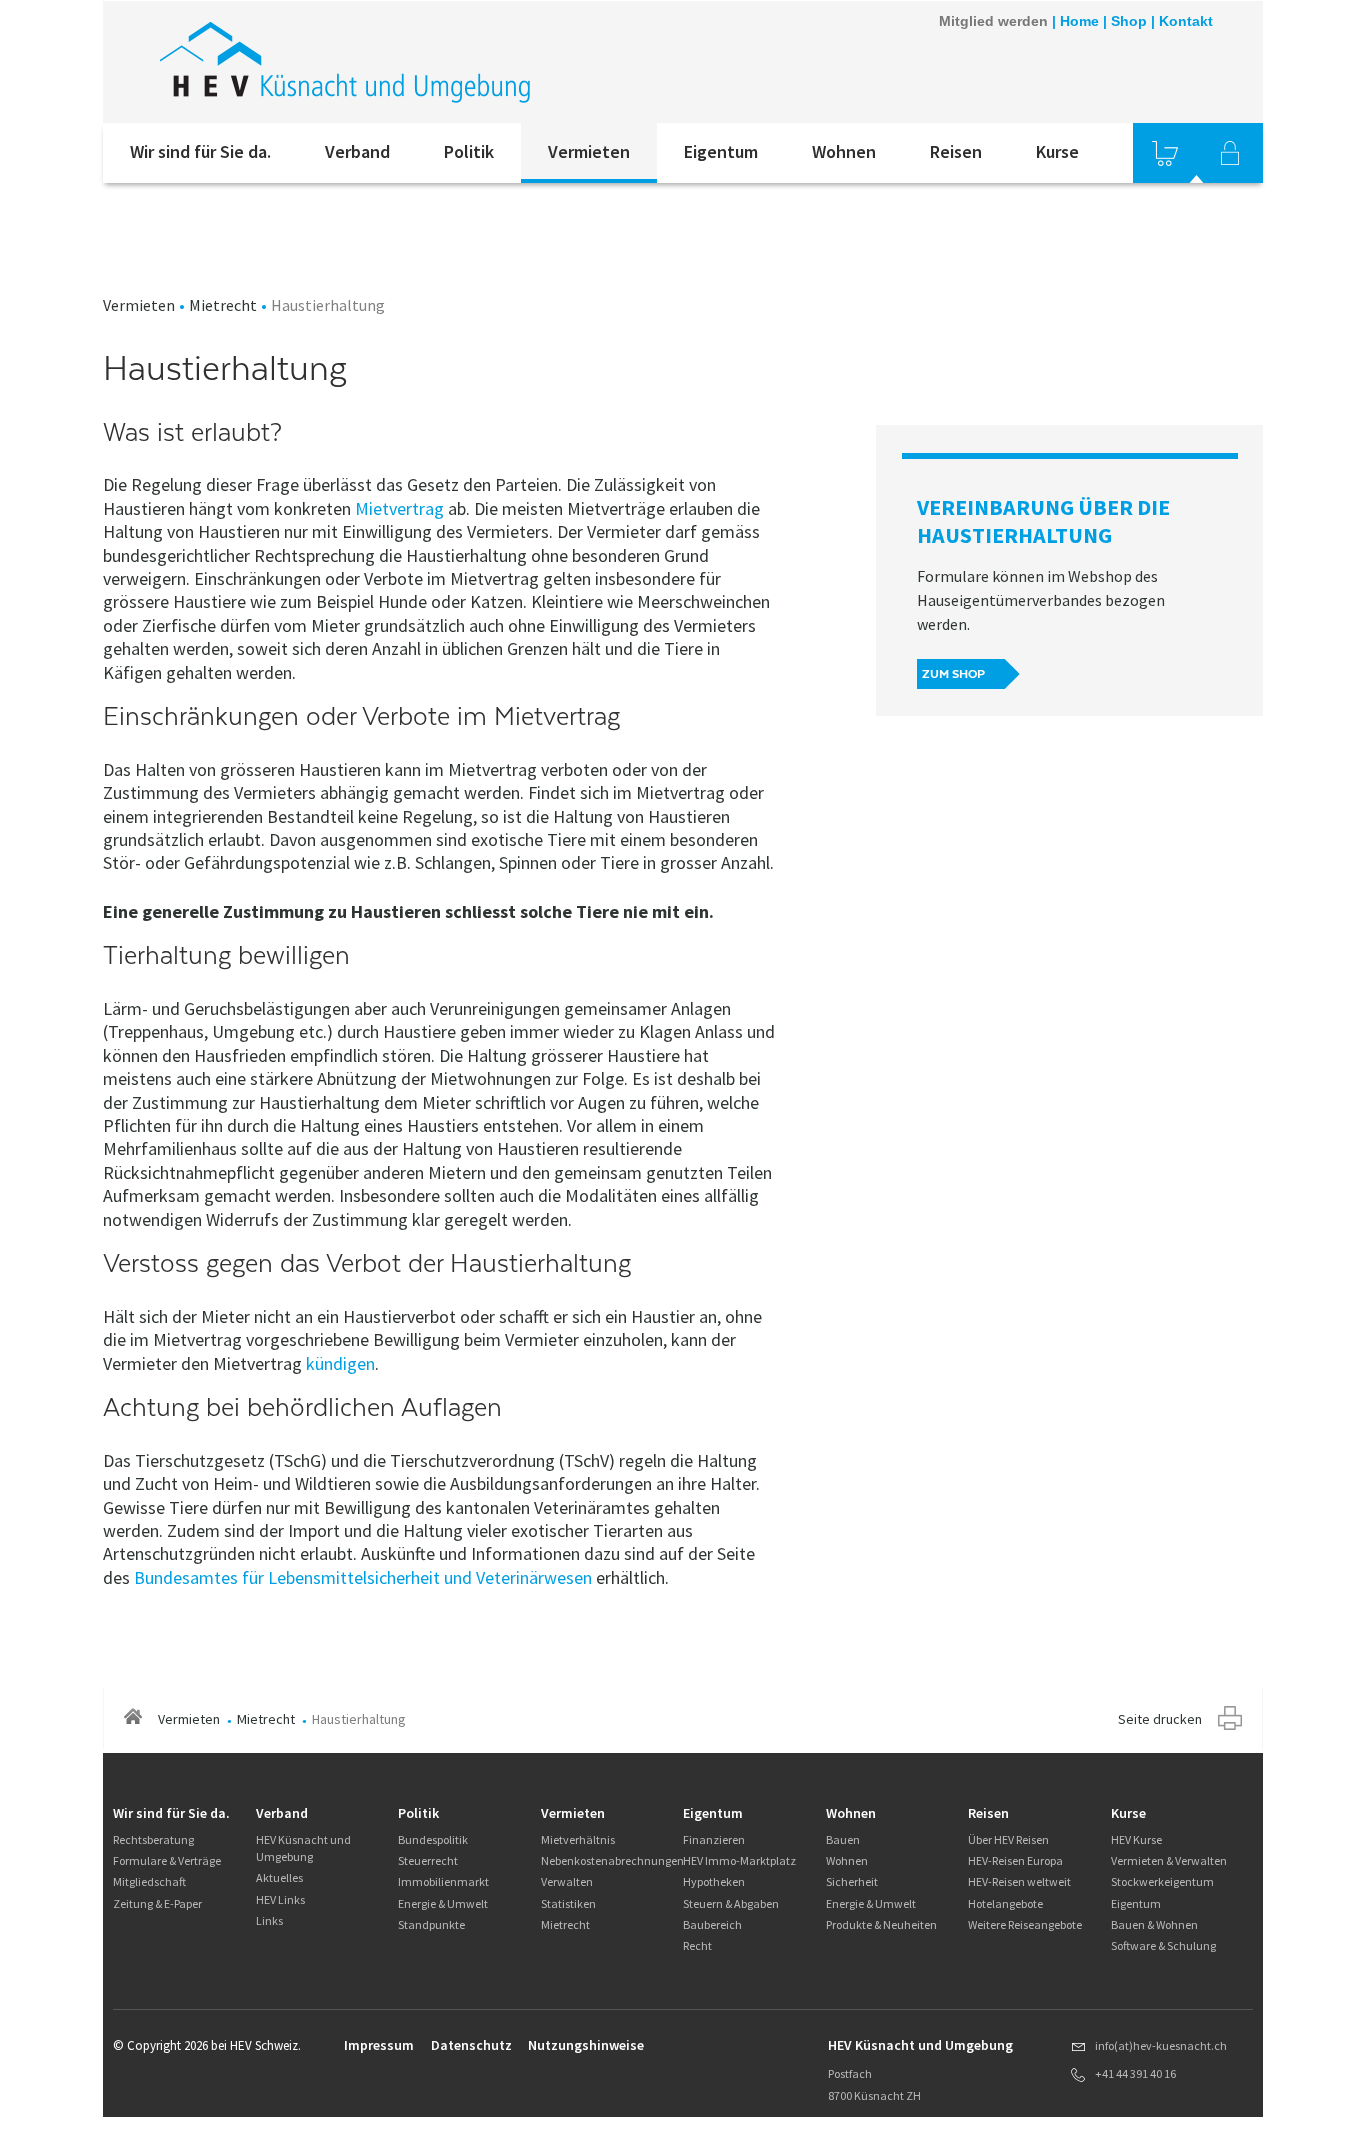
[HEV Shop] (1165, 153)
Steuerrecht (428, 1860)
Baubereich (712, 1924)
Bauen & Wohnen (1154, 1924)
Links (269, 1920)
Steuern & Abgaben (731, 1903)
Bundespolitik (433, 1839)
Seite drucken (1160, 1719)
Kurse (1057, 151)
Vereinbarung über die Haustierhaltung (1043, 521)
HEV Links (280, 1899)
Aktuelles (279, 1877)
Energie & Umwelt (443, 1903)
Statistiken (568, 1903)
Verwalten (567, 1881)
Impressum (379, 2045)
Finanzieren (714, 1839)
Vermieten (589, 151)
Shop (1129, 21)
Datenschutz (471, 2045)
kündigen (340, 1363)
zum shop (953, 674)
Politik (469, 151)
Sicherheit (852, 1881)
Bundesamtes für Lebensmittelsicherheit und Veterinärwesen (363, 1577)
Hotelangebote (1005, 1903)
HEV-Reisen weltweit (1019, 1881)
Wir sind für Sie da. (200, 151)
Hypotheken (714, 1881)
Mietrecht (223, 305)
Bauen (843, 1839)
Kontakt (1186, 21)
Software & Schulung (1163, 1945)
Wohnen (844, 151)
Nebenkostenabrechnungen (612, 1860)
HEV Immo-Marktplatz (739, 1860)
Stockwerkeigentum (1162, 1881)
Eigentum (721, 151)
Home (1079, 21)
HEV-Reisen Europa (1015, 1860)
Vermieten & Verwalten (1169, 1860)
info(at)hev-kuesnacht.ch (1161, 2045)
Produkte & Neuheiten (881, 1924)
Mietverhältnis (578, 1839)
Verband (357, 151)
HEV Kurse (1136, 1839)
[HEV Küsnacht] (372, 62)
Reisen (956, 151)
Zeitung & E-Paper (157, 1903)
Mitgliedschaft (149, 1881)
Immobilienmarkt (443, 1881)
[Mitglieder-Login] (1230, 153)
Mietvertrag (399, 508)
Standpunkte (431, 1924)
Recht (697, 1945)
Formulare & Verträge (167, 1860)
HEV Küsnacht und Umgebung (303, 1848)
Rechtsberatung (153, 1839)
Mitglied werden (993, 21)
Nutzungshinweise (586, 2045)
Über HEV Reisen (1008, 1839)
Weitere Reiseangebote (1025, 1924)
